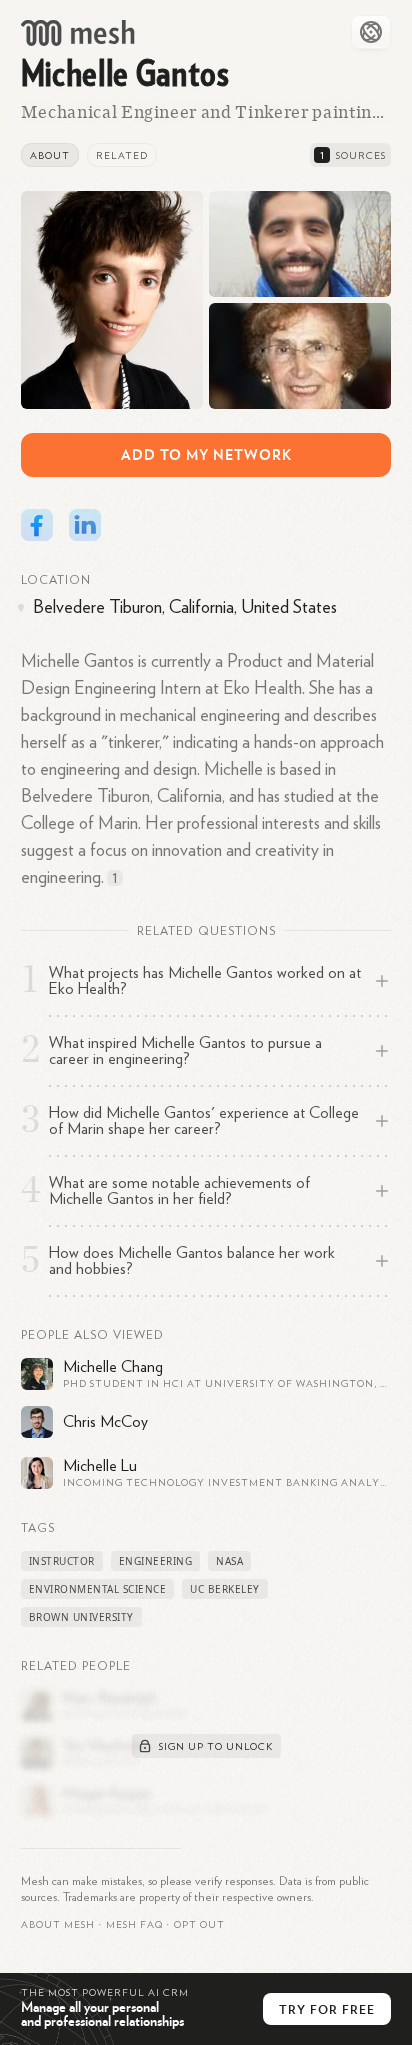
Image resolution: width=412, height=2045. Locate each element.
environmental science (98, 1589)
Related (122, 156)
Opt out (199, 1925)
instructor (62, 1561)
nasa (229, 1561)
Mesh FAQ (134, 1925)
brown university (81, 1617)
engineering (156, 1561)
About (50, 156)
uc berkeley (225, 1589)
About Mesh (58, 1925)
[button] (134, 1925)
